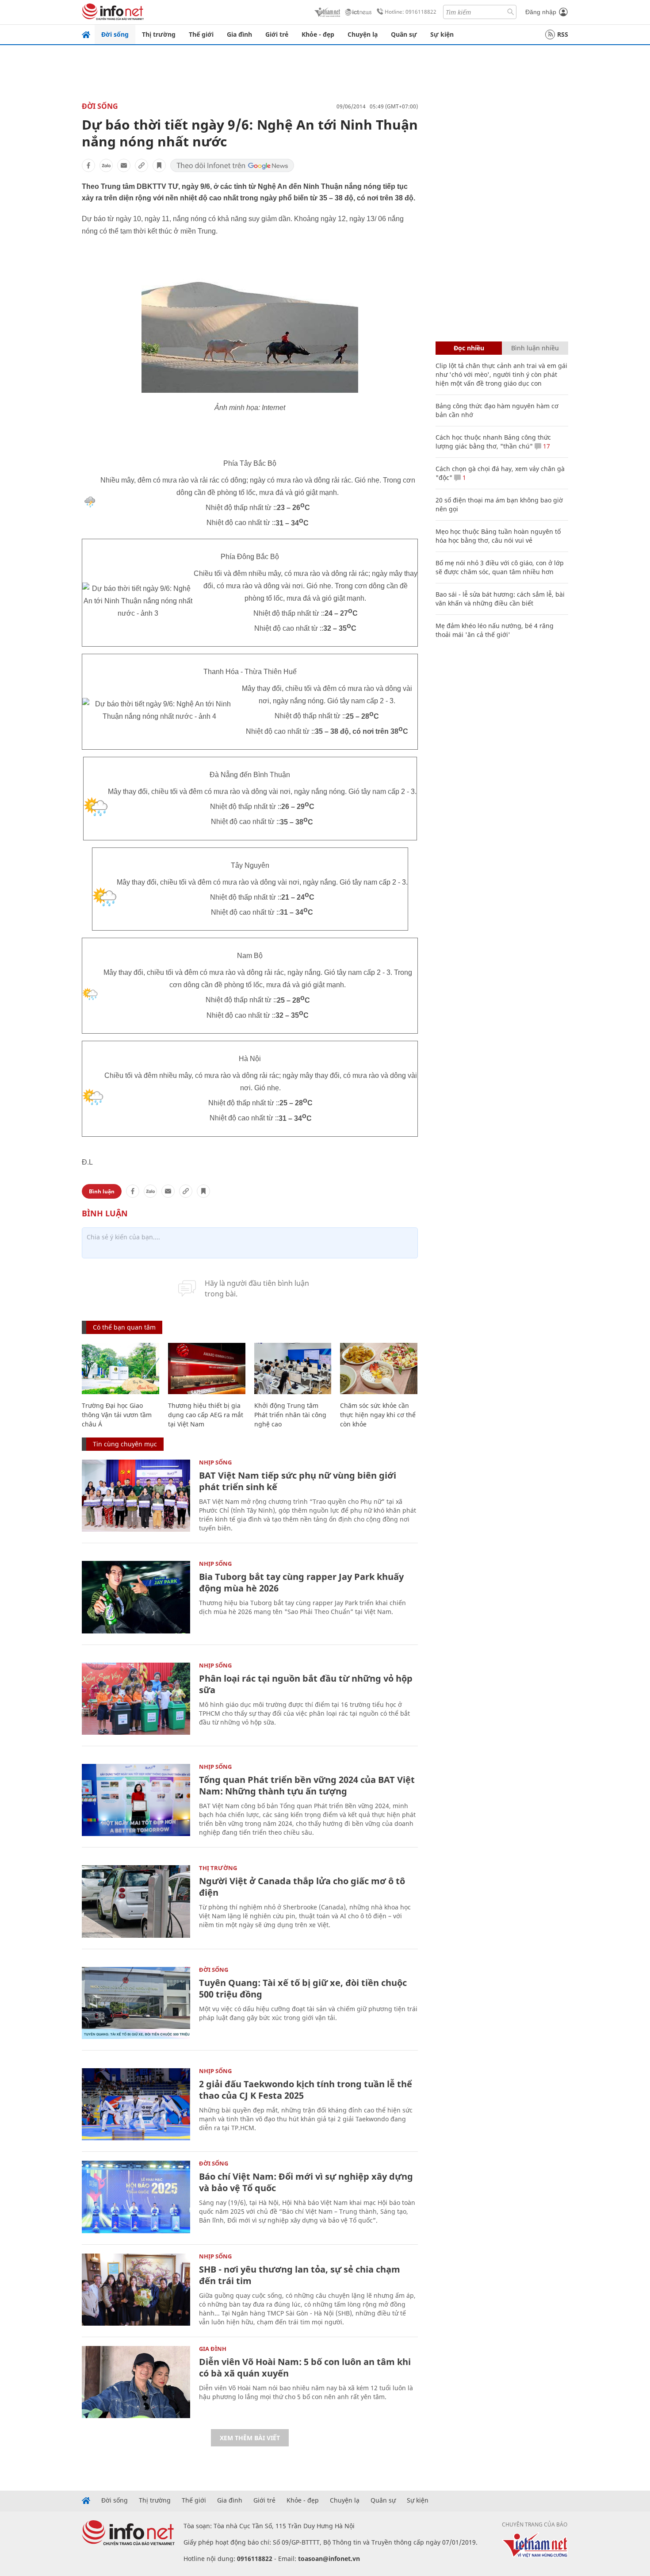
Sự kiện (442, 34)
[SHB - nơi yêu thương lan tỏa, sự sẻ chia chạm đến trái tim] (136, 2290)
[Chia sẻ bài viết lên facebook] (88, 165)
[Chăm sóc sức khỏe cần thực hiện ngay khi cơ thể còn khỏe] (379, 1369)
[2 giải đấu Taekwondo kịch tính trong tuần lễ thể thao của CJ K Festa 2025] (136, 2104)
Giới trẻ (277, 34)
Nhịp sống (215, 1462)
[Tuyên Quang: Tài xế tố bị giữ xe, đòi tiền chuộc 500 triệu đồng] (136, 2003)
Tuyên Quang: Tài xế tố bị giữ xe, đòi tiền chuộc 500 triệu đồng (303, 1988)
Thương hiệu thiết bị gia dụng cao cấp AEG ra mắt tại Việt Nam (206, 1415)
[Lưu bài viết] (159, 165)
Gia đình (239, 34)
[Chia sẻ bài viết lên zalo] (106, 165)
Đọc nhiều (469, 348)
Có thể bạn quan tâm (124, 1327)
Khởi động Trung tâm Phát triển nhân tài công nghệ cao (290, 1415)
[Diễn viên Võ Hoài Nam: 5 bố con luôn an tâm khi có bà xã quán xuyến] (136, 2382)
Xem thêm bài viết (250, 2438)
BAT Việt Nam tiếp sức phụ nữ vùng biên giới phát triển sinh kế (298, 1481)
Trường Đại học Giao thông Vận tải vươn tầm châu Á (117, 1415)
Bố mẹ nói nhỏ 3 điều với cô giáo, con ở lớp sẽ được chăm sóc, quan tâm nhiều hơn (500, 567)
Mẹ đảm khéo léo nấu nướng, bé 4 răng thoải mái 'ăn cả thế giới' (495, 630)
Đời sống (115, 34)
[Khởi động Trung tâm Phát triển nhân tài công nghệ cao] (293, 1369)
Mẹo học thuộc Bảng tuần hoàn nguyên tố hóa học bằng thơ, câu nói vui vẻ (498, 536)
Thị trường (159, 34)
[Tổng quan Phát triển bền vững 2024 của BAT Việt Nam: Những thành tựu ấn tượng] (136, 1800)
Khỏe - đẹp (318, 34)
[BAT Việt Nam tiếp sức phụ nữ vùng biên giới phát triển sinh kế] (136, 1496)
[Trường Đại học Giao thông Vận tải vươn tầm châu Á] (120, 1369)
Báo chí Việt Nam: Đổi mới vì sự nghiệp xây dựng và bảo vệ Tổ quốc (306, 2182)
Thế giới (201, 34)
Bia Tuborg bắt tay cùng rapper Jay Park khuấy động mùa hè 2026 (301, 1582)
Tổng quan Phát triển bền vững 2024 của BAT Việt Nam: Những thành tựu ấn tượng (307, 1785)
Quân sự (404, 34)
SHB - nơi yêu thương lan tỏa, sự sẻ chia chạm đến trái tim (300, 2275)
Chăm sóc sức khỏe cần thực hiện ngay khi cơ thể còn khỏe (378, 1415)
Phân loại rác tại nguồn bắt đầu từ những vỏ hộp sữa (306, 1684)
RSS (563, 34)
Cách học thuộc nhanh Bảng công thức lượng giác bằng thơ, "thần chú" (493, 442)
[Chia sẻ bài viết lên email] (124, 165)
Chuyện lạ (363, 34)
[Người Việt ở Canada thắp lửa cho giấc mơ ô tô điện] (136, 1901)
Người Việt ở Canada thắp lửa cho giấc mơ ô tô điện (302, 1887)
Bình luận (102, 1191)
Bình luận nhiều (535, 348)
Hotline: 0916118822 (411, 12)
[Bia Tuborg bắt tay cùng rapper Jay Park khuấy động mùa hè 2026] (136, 1597)
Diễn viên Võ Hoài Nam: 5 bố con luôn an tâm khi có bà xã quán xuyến (305, 2367)
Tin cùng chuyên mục (125, 1444)
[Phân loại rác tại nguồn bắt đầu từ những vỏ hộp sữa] (136, 1699)
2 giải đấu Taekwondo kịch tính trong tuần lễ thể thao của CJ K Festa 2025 (306, 2090)
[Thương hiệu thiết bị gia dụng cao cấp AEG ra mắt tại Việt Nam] (207, 1369)
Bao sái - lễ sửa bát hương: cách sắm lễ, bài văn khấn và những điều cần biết (500, 599)
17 (546, 446)
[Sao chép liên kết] (141, 165)
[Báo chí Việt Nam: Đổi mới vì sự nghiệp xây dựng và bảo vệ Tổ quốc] (136, 2197)
